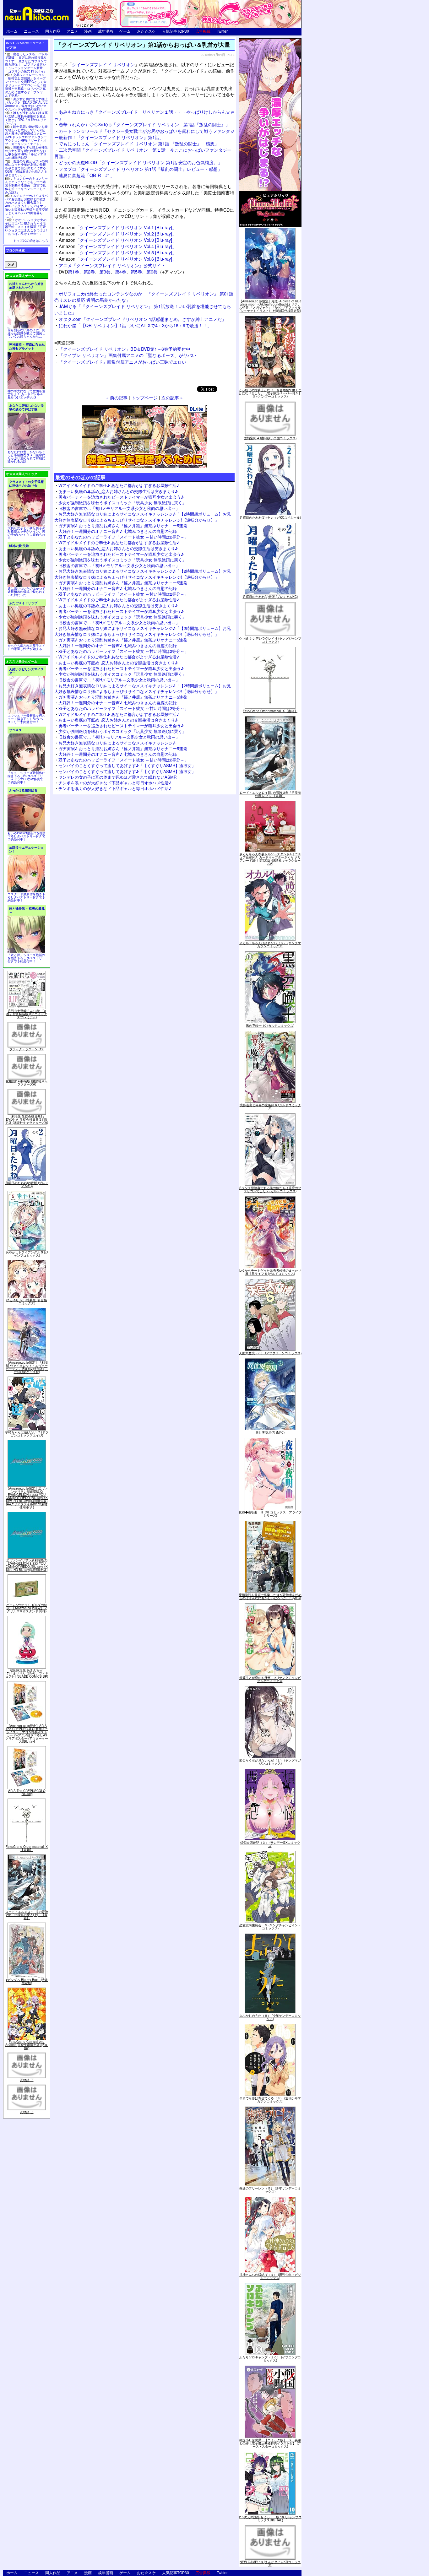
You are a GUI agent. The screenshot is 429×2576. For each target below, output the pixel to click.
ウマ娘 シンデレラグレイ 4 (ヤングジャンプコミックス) (270, 640)
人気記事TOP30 (176, 31)
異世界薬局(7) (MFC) (270, 1432)
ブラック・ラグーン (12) (27, 1049)
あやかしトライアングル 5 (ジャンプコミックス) (27, 1254)
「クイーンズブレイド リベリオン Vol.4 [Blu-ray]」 (118, 246)
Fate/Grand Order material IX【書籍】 (27, 1848)
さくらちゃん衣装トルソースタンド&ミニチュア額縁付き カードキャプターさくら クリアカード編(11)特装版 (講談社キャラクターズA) (270, 859)
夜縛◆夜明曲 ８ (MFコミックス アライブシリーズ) (270, 1514)
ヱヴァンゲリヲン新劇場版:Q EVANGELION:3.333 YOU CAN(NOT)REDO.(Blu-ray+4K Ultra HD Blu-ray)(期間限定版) (27, 1565)
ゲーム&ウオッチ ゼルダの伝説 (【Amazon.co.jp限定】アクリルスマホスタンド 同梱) (27, 1608)
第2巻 (89, 271)
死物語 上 (27, 2112)
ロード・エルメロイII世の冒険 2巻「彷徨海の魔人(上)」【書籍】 (27, 1915)
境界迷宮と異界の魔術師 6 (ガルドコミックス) (270, 1107)
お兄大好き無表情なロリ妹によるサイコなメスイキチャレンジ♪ (117, 743)
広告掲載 (203, 31)
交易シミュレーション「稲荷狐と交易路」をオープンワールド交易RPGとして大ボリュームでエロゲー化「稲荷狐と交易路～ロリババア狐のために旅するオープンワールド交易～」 (26, 85)
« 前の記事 (117, 397)
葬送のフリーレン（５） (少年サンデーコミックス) (270, 2190)
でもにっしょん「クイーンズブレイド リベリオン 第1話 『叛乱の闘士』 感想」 (139, 143)
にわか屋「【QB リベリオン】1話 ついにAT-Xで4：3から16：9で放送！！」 (135, 325)
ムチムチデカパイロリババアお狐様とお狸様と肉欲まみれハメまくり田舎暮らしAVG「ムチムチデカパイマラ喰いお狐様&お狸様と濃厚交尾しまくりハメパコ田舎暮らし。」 (27, 206)
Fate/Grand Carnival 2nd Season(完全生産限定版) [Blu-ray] (27, 2045)
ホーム (12, 31)
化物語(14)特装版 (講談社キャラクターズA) (27, 1083)
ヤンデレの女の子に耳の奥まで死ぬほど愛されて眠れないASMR (117, 777)
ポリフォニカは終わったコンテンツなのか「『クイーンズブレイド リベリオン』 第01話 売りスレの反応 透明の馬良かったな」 (144, 297)
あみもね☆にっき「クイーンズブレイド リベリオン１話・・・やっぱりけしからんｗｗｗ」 (144, 115)
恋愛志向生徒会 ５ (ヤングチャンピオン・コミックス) (270, 1927)
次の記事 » (172, 397)
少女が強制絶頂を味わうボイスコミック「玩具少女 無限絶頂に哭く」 (122, 503)
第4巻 (121, 271)
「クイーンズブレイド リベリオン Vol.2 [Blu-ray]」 (118, 233)
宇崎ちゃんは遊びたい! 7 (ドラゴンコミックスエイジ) (27, 1434)
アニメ (72, 31)
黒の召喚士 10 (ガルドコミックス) (270, 1026)
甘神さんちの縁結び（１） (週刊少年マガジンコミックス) (270, 2276)
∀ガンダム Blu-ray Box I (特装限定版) (27, 1981)
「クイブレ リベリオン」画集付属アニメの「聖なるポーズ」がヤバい (128, 355)
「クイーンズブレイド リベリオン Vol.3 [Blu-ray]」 (118, 240)
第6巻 (152, 271)
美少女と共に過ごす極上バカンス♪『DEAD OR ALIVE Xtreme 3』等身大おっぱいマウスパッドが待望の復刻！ (26, 104)
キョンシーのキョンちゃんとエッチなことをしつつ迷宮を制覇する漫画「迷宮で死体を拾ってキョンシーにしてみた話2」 (26, 185)
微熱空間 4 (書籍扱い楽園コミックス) (270, 438)
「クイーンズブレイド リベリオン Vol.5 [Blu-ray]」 (118, 252)
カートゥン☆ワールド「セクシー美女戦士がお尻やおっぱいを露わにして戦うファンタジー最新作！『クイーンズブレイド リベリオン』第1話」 (144, 134)
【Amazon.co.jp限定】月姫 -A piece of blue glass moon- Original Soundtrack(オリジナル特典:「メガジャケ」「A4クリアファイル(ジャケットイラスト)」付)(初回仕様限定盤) (270, 306)
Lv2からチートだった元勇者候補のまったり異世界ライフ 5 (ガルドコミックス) (270, 1272)
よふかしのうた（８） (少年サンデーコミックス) (270, 2017)
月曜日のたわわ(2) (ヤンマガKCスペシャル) (270, 517)
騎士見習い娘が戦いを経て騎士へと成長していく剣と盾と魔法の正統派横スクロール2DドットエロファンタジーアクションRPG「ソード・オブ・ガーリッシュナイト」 (26, 135)
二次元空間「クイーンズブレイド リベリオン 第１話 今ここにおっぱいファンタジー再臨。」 (143, 153)
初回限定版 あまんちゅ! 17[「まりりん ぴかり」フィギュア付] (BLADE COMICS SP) (27, 1673)
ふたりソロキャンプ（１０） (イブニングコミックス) (270, 2359)
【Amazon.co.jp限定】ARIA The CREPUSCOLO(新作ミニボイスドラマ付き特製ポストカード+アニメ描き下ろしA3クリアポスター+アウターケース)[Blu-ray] (27, 1734)
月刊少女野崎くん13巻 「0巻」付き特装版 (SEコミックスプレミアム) (27, 1014)
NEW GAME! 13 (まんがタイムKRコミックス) (270, 2563)
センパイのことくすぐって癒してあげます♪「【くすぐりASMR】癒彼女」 (127, 765)
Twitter (222, 31)
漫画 (88, 31)
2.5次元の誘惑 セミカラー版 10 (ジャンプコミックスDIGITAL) (270, 2519)
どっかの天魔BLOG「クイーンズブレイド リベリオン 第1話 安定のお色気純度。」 (141, 162)
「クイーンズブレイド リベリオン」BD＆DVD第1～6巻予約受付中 (125, 349)
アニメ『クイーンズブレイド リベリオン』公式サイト (112, 265)
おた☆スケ (146, 31)
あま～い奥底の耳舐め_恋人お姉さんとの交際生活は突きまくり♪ (118, 491)
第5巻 (136, 271)
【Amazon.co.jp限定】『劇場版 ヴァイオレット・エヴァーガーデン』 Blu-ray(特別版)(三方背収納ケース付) (27, 1367)
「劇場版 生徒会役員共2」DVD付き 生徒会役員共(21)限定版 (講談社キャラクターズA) (27, 1119)
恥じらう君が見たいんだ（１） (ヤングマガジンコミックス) (270, 1762)
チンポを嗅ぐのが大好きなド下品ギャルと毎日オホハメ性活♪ (115, 783)
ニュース (31, 31)
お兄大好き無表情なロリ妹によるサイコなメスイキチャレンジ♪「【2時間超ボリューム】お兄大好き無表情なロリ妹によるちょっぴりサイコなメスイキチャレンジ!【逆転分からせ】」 (143, 517)
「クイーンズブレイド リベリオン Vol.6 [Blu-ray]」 (118, 259)
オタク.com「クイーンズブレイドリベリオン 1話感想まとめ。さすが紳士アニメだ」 (142, 319)
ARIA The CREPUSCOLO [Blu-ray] (27, 1792)
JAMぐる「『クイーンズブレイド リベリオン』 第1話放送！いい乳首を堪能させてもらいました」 (143, 309)
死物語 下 (27, 2080)
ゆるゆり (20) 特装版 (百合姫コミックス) (27, 1302)
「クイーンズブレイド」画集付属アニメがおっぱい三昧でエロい (122, 362)
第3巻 (105, 271)
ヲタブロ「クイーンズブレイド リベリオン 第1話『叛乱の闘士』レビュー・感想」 (140, 169)
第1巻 (73, 271)
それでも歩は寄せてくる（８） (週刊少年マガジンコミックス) (270, 2100)
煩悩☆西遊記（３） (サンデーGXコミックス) (270, 1844)
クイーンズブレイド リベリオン (103, 64)
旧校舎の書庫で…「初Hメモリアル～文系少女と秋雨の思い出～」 (119, 508)
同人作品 (53, 31)
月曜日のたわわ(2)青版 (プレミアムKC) (27, 1184)
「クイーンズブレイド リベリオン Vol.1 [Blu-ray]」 (118, 227)
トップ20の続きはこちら (31, 241)
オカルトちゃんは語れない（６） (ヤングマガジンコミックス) (270, 944)
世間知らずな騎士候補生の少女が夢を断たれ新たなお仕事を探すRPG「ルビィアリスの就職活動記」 (26, 152)
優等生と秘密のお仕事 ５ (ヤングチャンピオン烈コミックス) (270, 1679)
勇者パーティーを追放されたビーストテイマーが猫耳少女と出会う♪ (121, 497)
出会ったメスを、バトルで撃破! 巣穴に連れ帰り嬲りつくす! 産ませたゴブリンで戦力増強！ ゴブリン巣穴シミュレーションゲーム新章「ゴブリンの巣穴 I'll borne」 (26, 63)
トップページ (144, 397)
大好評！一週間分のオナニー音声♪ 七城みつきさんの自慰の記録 (118, 531)
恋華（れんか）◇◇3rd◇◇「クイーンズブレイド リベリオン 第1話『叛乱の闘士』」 (144, 124)
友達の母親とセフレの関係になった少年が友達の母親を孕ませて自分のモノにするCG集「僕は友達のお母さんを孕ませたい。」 (26, 168)
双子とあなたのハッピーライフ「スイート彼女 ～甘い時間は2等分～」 (123, 537)
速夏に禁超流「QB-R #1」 (87, 175)
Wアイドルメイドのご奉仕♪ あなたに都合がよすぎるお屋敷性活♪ (119, 485)
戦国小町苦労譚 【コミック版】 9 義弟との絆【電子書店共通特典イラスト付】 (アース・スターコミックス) (270, 2443)
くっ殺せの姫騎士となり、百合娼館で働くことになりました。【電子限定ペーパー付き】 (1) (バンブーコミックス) (270, 393)
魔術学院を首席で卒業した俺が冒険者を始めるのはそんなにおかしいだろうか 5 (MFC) (270, 1596)
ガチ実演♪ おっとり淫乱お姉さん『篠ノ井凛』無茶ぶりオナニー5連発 (123, 525)
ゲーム (125, 31)
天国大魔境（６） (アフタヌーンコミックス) (270, 1353)
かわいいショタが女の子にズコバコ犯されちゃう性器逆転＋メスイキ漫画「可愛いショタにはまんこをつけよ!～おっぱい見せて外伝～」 (26, 227)
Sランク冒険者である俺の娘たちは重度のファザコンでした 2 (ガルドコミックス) (270, 1189)
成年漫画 (106, 31)
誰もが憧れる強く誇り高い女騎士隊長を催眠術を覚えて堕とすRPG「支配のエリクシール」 (26, 118)
